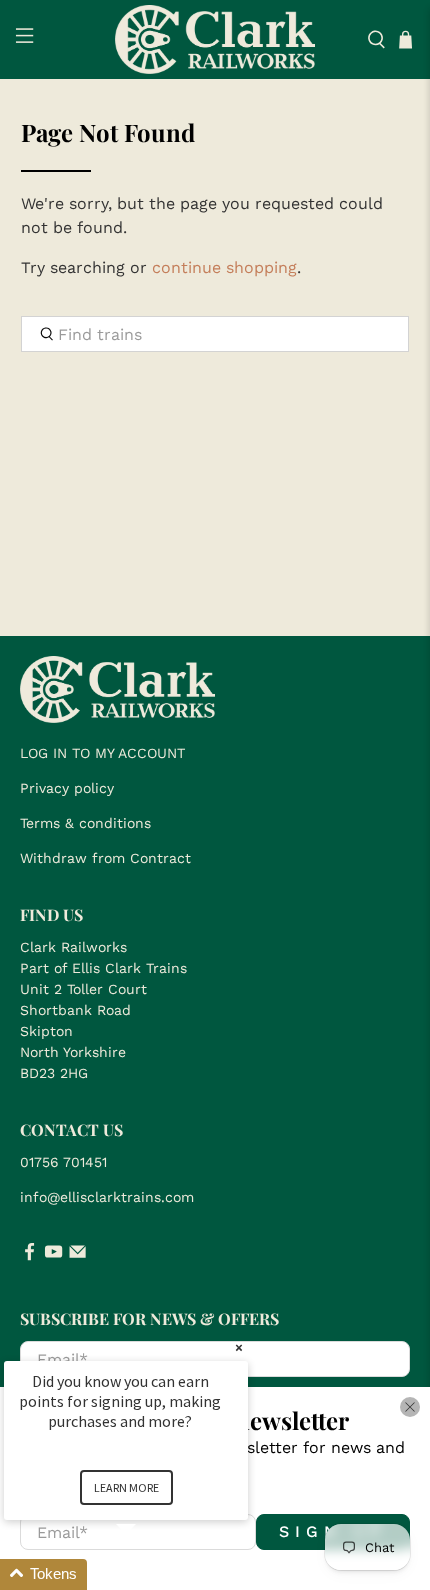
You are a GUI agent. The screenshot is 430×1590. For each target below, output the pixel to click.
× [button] (239, 1347)
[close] (410, 1407)
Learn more (126, 1487)
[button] (150, 1574)
